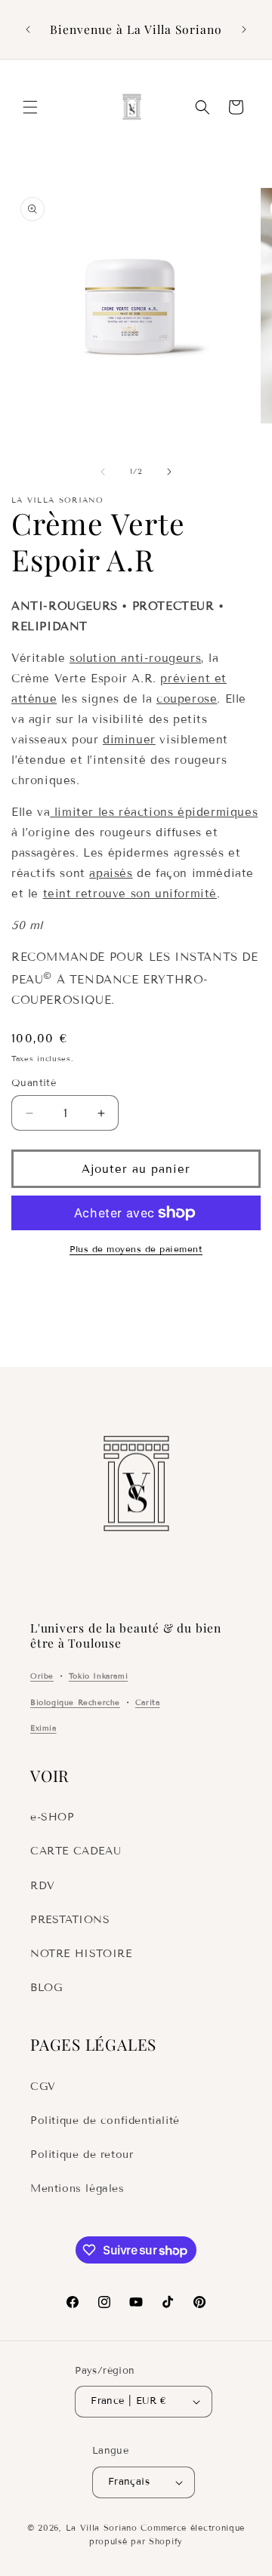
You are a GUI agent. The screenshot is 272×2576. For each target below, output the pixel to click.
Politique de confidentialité (105, 2121)
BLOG (46, 1988)
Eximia (43, 1728)
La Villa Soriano (102, 2528)
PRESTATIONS (70, 1920)
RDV (43, 1886)
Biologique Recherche (75, 1702)
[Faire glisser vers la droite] (169, 472)
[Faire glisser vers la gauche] (103, 472)
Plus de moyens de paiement (136, 1249)
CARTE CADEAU (76, 1851)
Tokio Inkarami (98, 1676)
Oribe (42, 1676)
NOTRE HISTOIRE (81, 1954)
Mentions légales (77, 2188)
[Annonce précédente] (28, 29)
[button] (30, 107)
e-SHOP (53, 1817)
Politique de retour (82, 2154)
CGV (43, 2087)
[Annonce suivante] (244, 29)
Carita (148, 1702)
